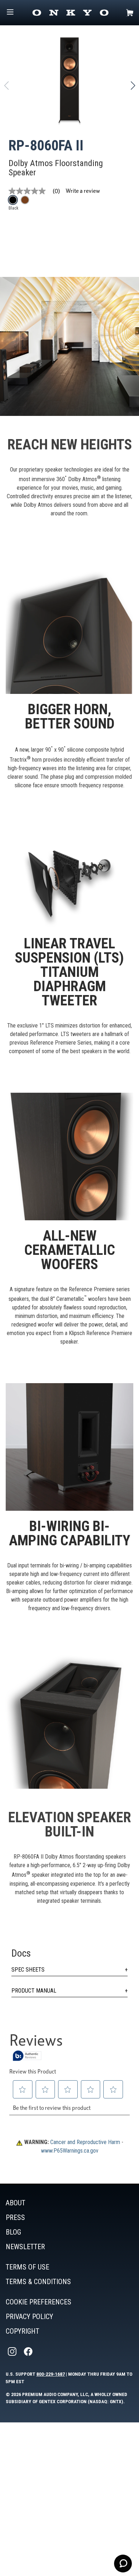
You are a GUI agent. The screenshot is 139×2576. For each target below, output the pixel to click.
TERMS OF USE (27, 2267)
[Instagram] (13, 2352)
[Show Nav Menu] (10, 13)
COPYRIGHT (22, 2331)
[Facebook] (29, 2352)
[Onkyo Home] (70, 13)
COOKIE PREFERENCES (38, 2302)
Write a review (83, 191)
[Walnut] (25, 200)
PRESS (15, 2217)
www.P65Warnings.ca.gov (70, 2151)
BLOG (13, 2232)
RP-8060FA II (46, 146)
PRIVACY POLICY (29, 2317)
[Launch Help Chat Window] (123, 2564)
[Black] (13, 200)
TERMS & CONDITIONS (38, 2282)
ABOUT (16, 2203)
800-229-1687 (51, 2374)
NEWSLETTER (25, 2247)
